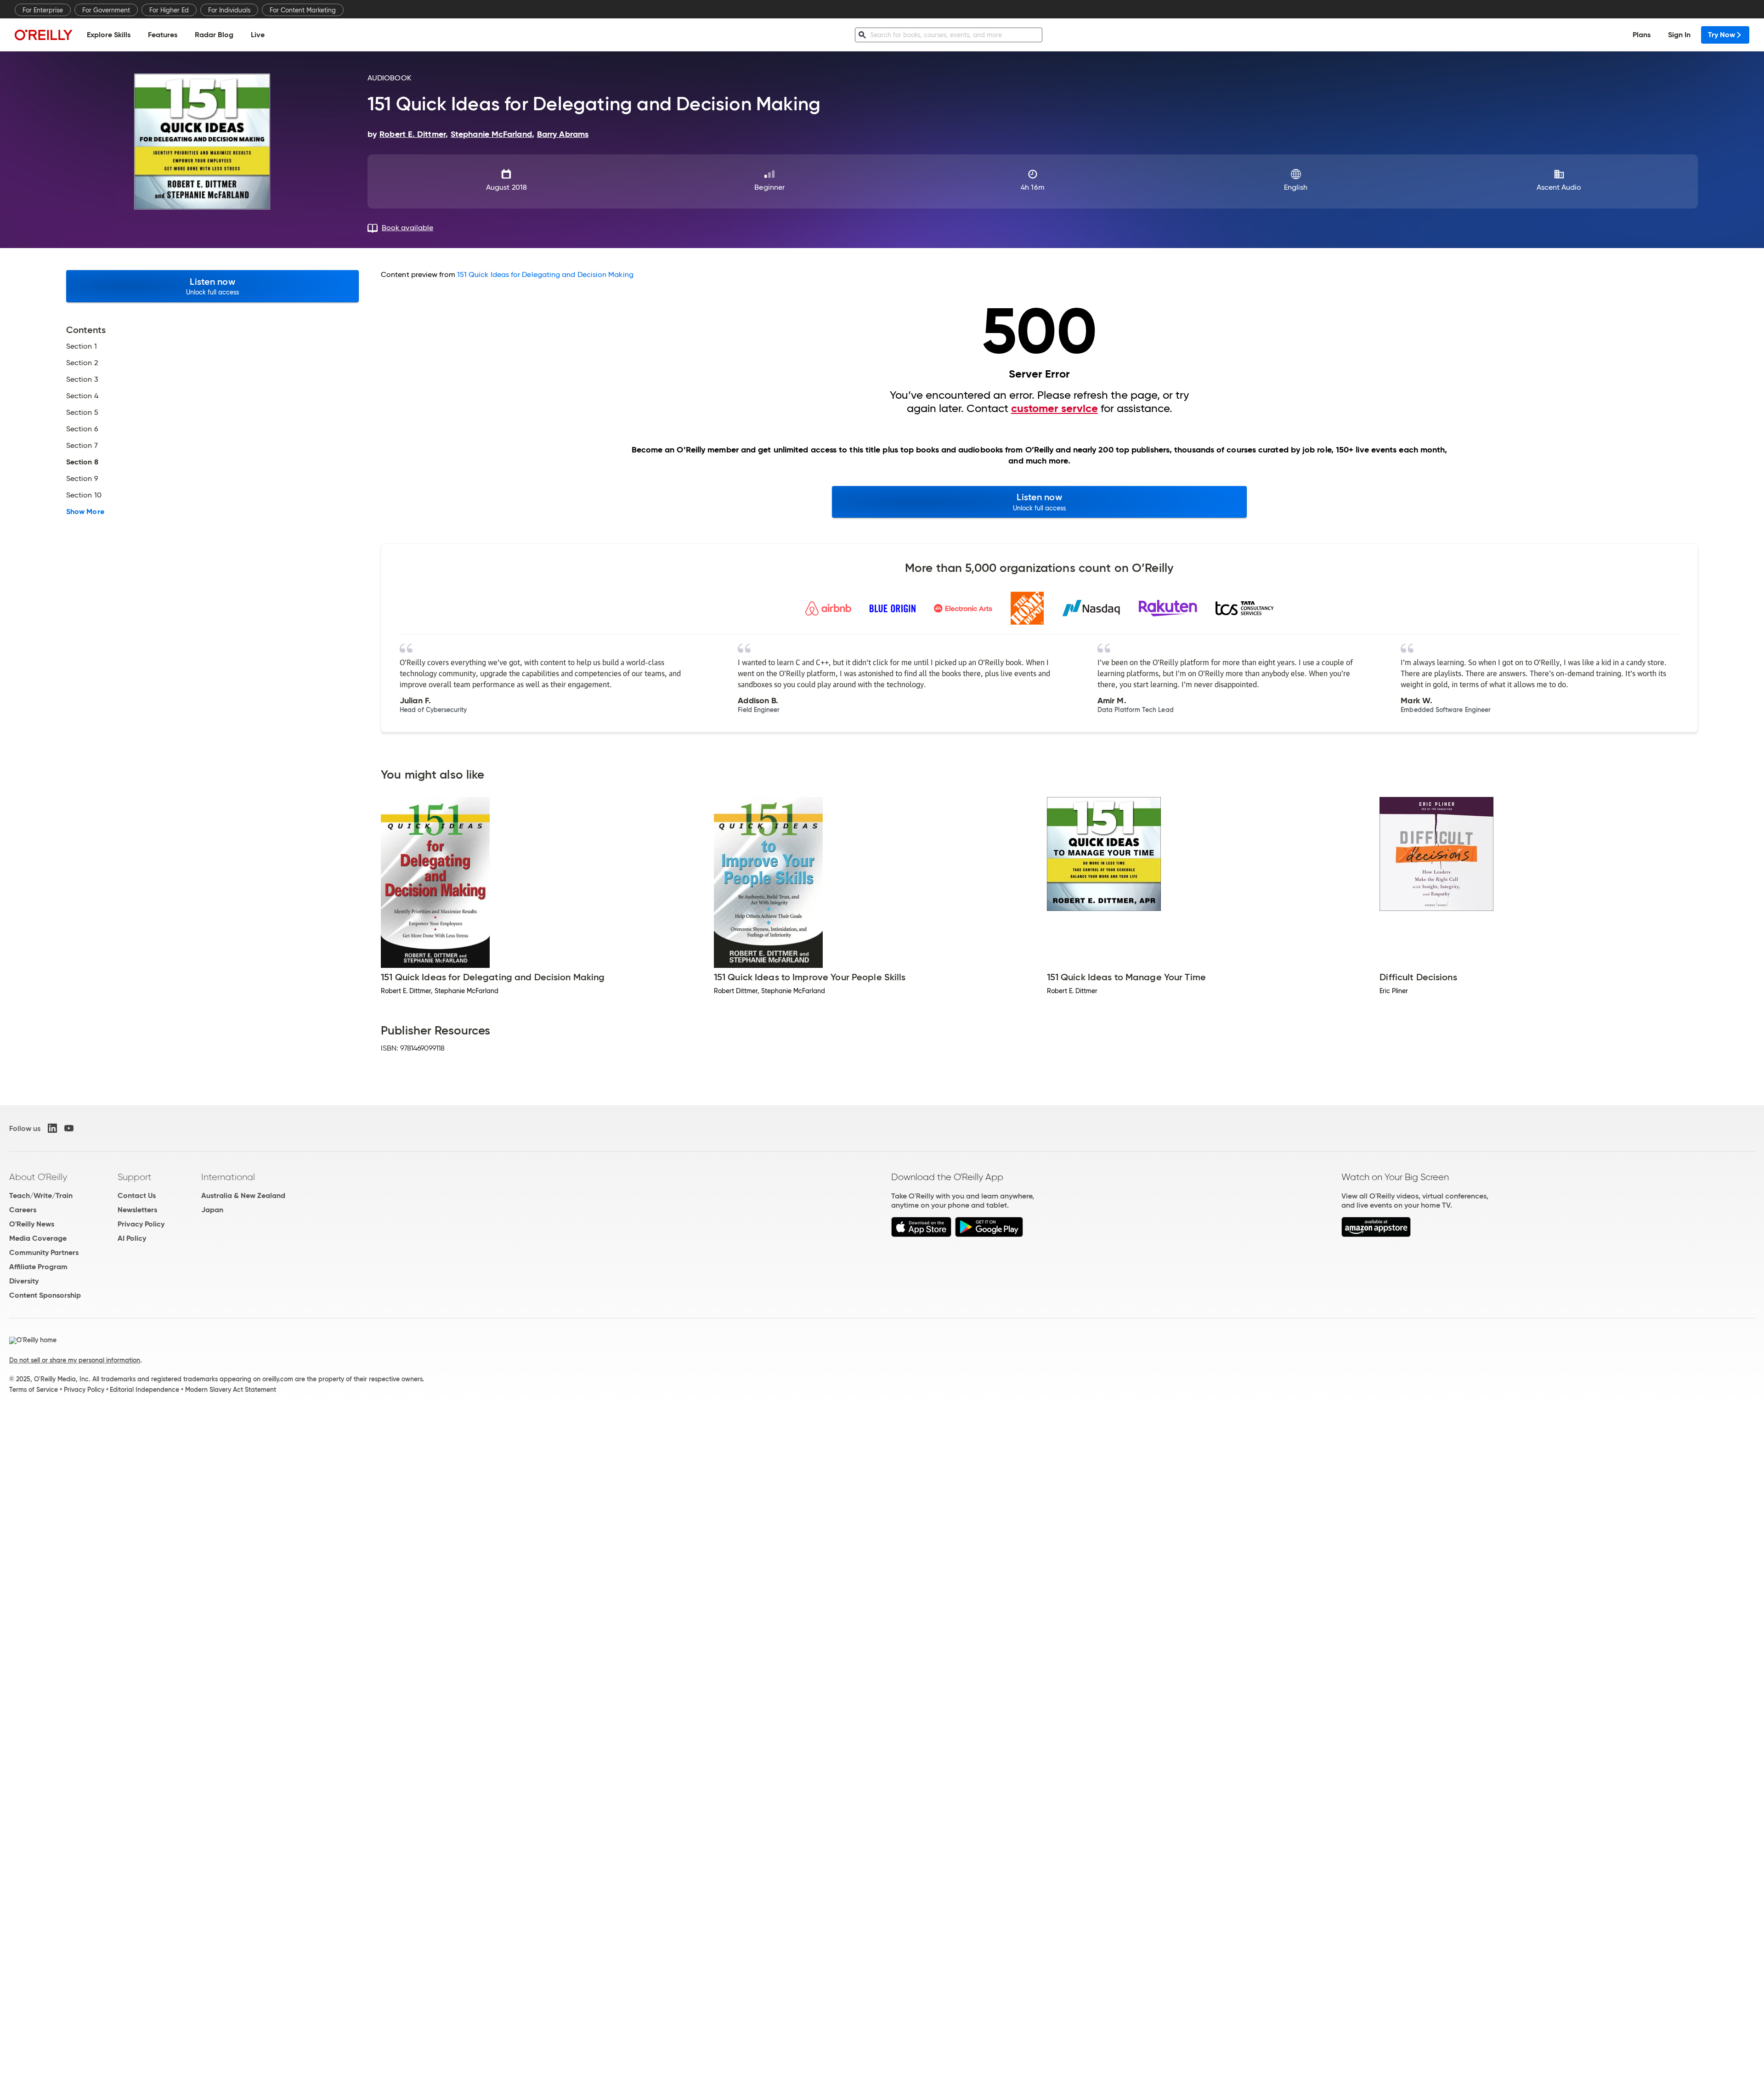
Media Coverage (38, 1238)
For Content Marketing (303, 10)
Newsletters (137, 1210)
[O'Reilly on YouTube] (69, 1128)
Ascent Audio (1559, 187)
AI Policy (132, 1238)
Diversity (24, 1281)
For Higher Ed (169, 10)
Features (163, 35)
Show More (85, 512)
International (228, 1177)
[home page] (44, 35)
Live (258, 35)
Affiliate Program (38, 1267)
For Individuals (229, 10)
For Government (106, 10)
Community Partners (44, 1252)
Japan (212, 1210)
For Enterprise (43, 10)
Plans (1642, 35)
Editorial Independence (144, 1390)
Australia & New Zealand (243, 1195)
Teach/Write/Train (41, 1195)
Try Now (1722, 35)
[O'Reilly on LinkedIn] (52, 1128)
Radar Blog (214, 35)
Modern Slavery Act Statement (231, 1390)
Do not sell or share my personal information (75, 1360)
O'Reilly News (32, 1224)
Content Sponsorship (45, 1295)
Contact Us (137, 1195)
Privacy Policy (141, 1224)
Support (135, 1177)
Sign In (1679, 35)
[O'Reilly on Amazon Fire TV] (1376, 1235)
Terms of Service (34, 1390)
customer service (1054, 408)
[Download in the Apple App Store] (921, 1235)
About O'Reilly (38, 1177)
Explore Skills (109, 35)
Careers (23, 1210)
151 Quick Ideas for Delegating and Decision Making (545, 274)
